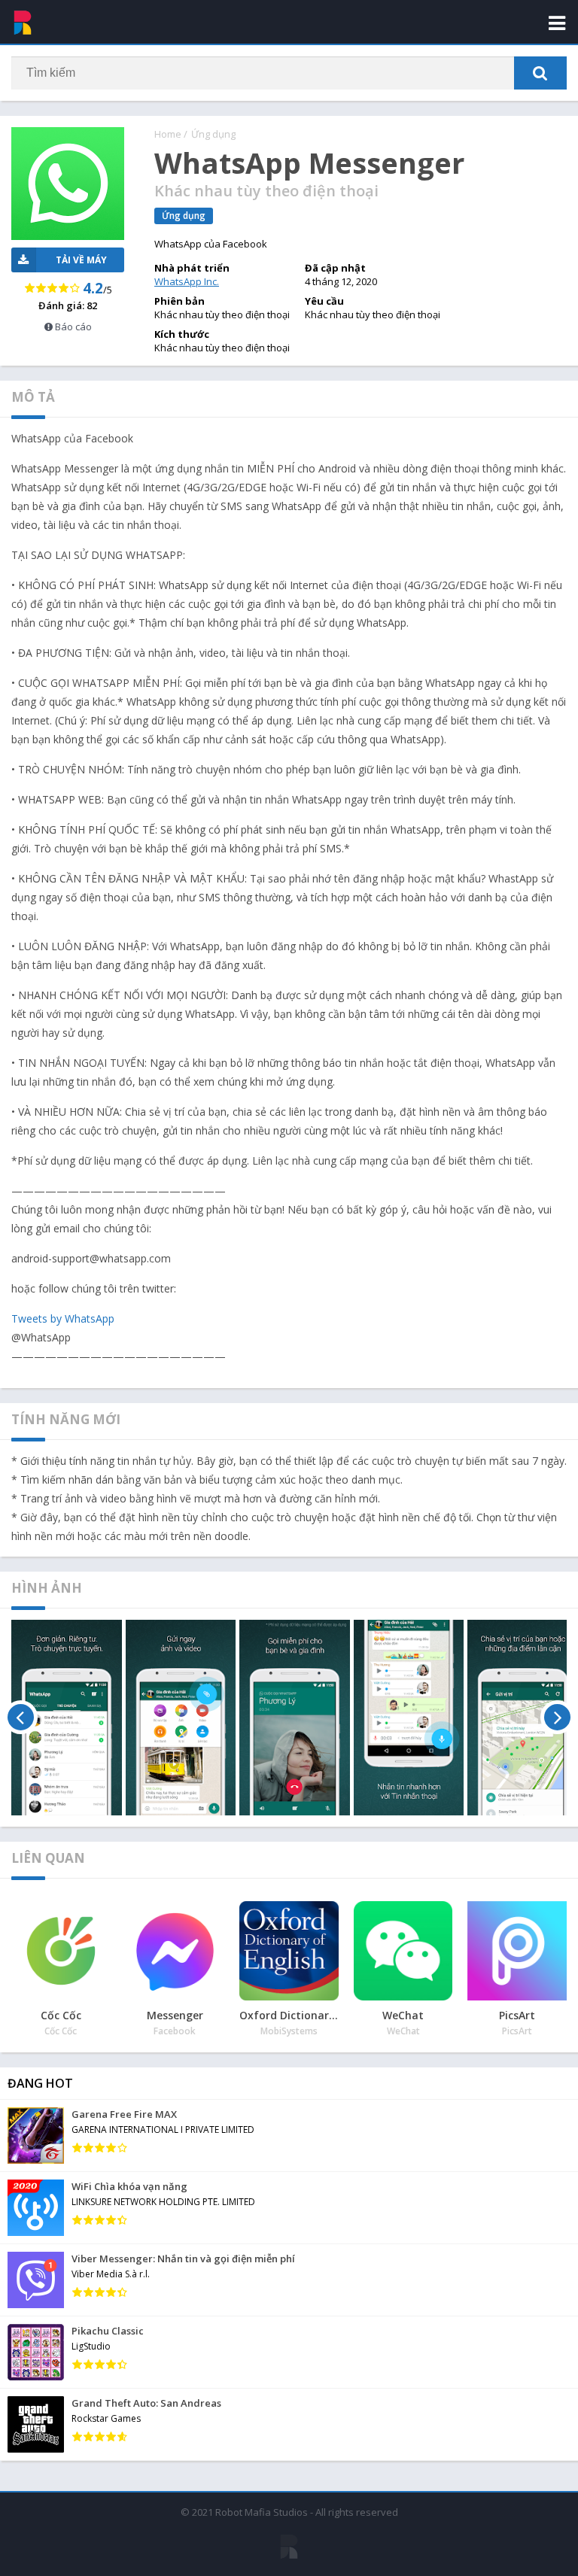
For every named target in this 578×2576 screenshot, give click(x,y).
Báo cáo (72, 327)
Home (168, 134)
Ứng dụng (213, 134)
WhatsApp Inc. (187, 281)
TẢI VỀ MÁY (81, 260)
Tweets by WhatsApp (63, 1318)
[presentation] (21, 1718)
